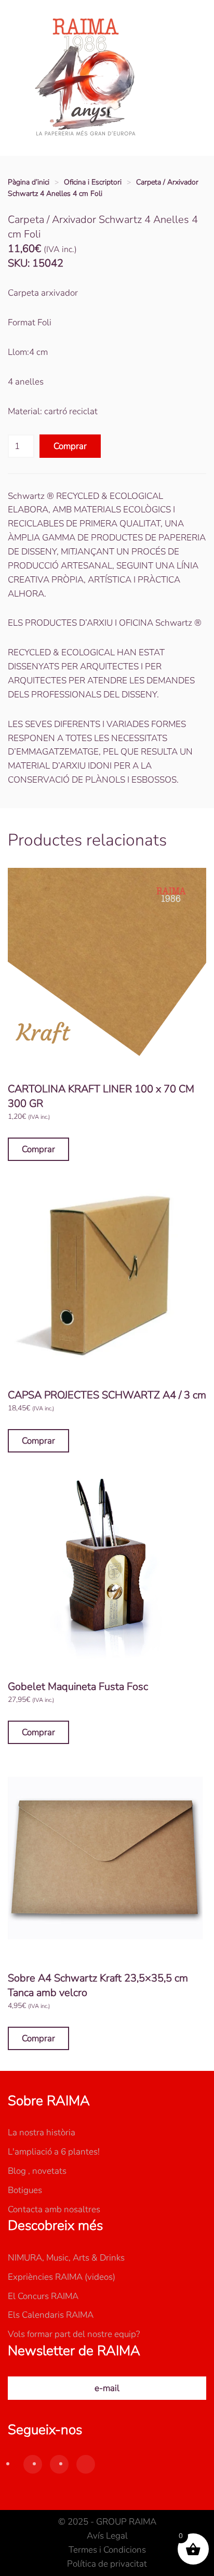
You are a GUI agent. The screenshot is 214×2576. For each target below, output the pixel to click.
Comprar (70, 446)
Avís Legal (107, 2536)
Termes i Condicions (107, 2550)
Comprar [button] (38, 1149)
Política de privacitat (107, 2564)
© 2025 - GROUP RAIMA (107, 2522)
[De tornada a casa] (86, 78)
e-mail (107, 2388)
